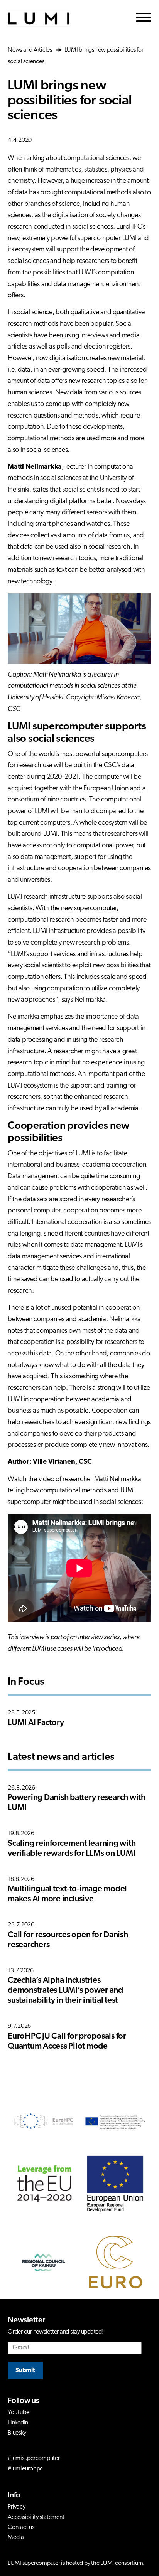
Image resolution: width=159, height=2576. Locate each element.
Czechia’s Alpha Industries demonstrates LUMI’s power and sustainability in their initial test (65, 1991)
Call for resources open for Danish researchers (68, 1940)
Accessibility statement (36, 2517)
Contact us (21, 2527)
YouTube (18, 2413)
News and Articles (31, 50)
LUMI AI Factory (36, 1723)
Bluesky (17, 2433)
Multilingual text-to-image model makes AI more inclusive (67, 1894)
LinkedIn (18, 2423)
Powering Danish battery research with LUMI (77, 1803)
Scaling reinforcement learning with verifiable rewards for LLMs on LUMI (72, 1849)
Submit (25, 2371)
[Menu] (144, 19)
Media (16, 2537)
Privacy (16, 2507)
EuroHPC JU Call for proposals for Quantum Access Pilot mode (67, 2041)
